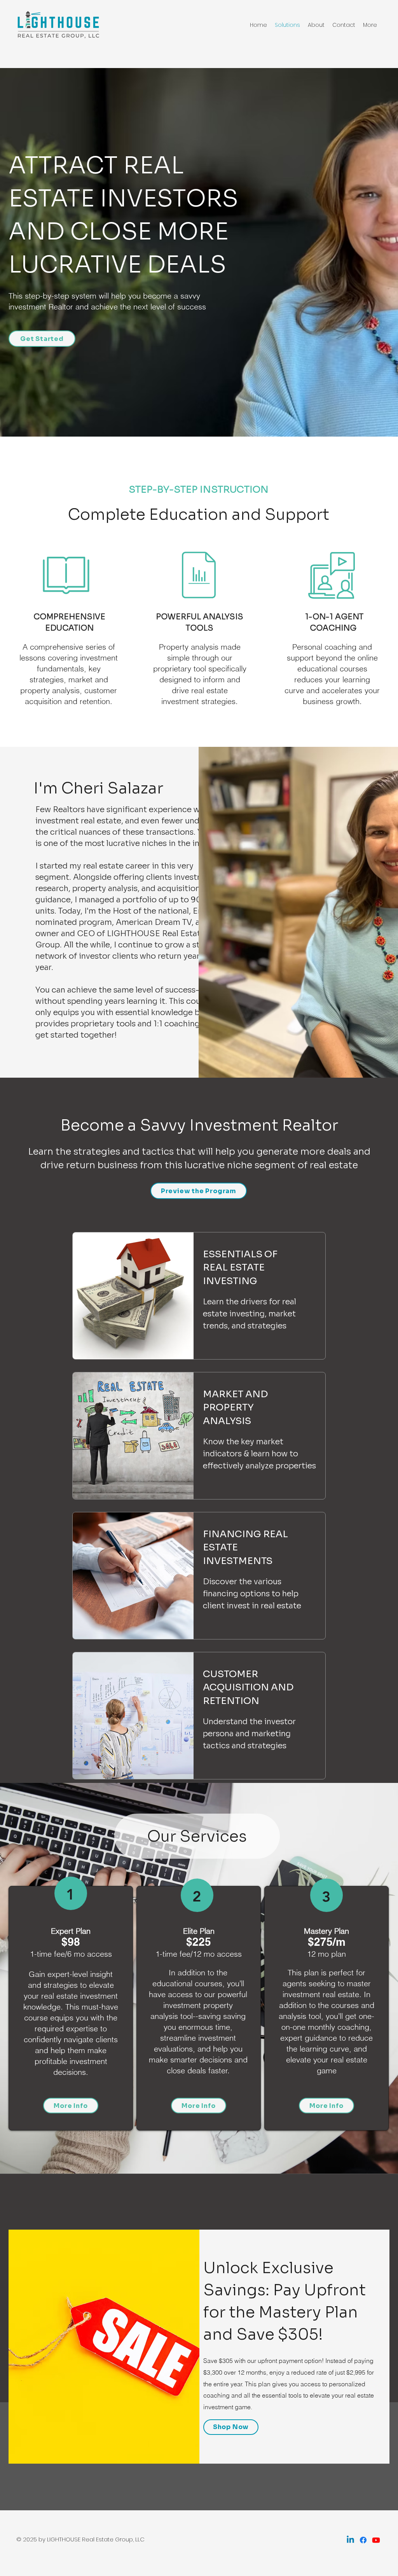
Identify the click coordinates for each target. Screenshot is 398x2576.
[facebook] (363, 2540)
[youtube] (376, 2540)
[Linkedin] (350, 2540)
